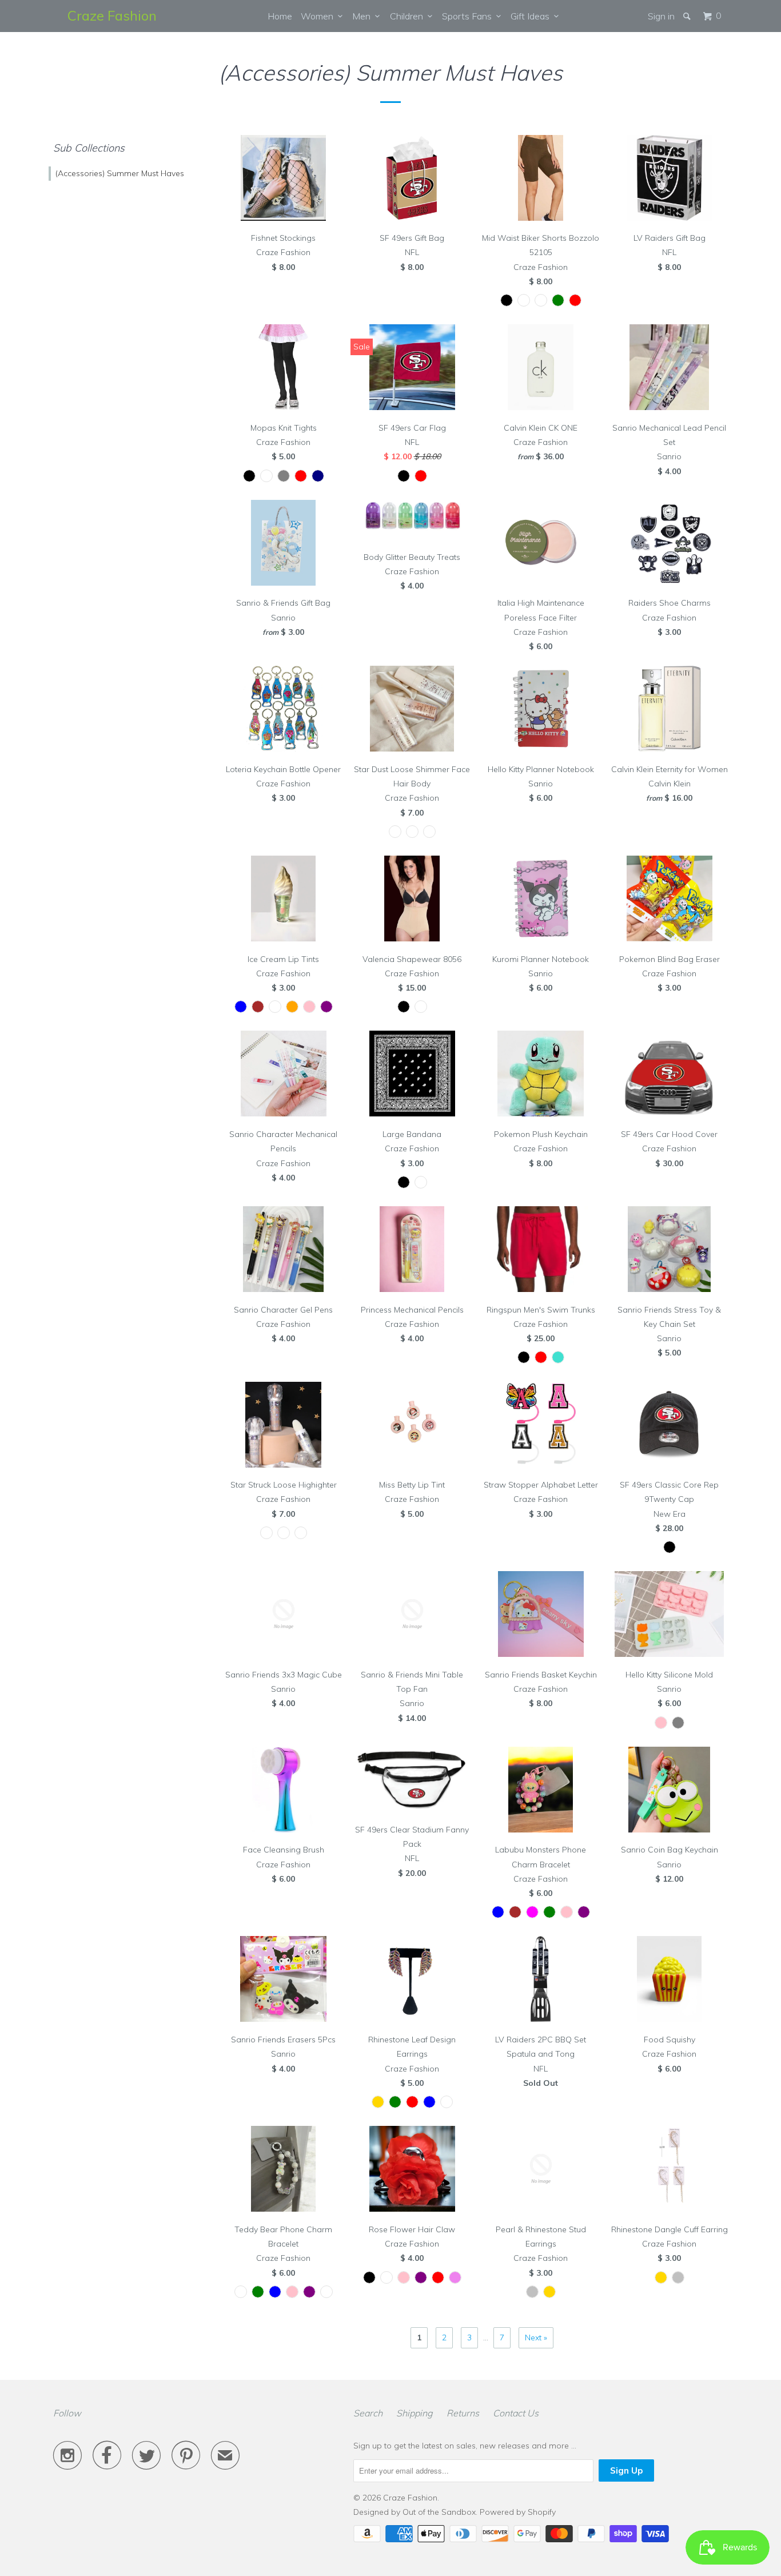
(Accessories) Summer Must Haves (120, 173)
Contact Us (516, 2413)
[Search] (688, 16)
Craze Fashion (112, 15)
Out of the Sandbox (439, 2512)
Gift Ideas (532, 16)
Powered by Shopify (518, 2512)
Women (319, 16)
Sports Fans (469, 16)
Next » (536, 2338)
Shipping (415, 2413)
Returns (463, 2413)
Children (409, 16)
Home (280, 16)
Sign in (661, 16)
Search (368, 2413)
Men (364, 16)
